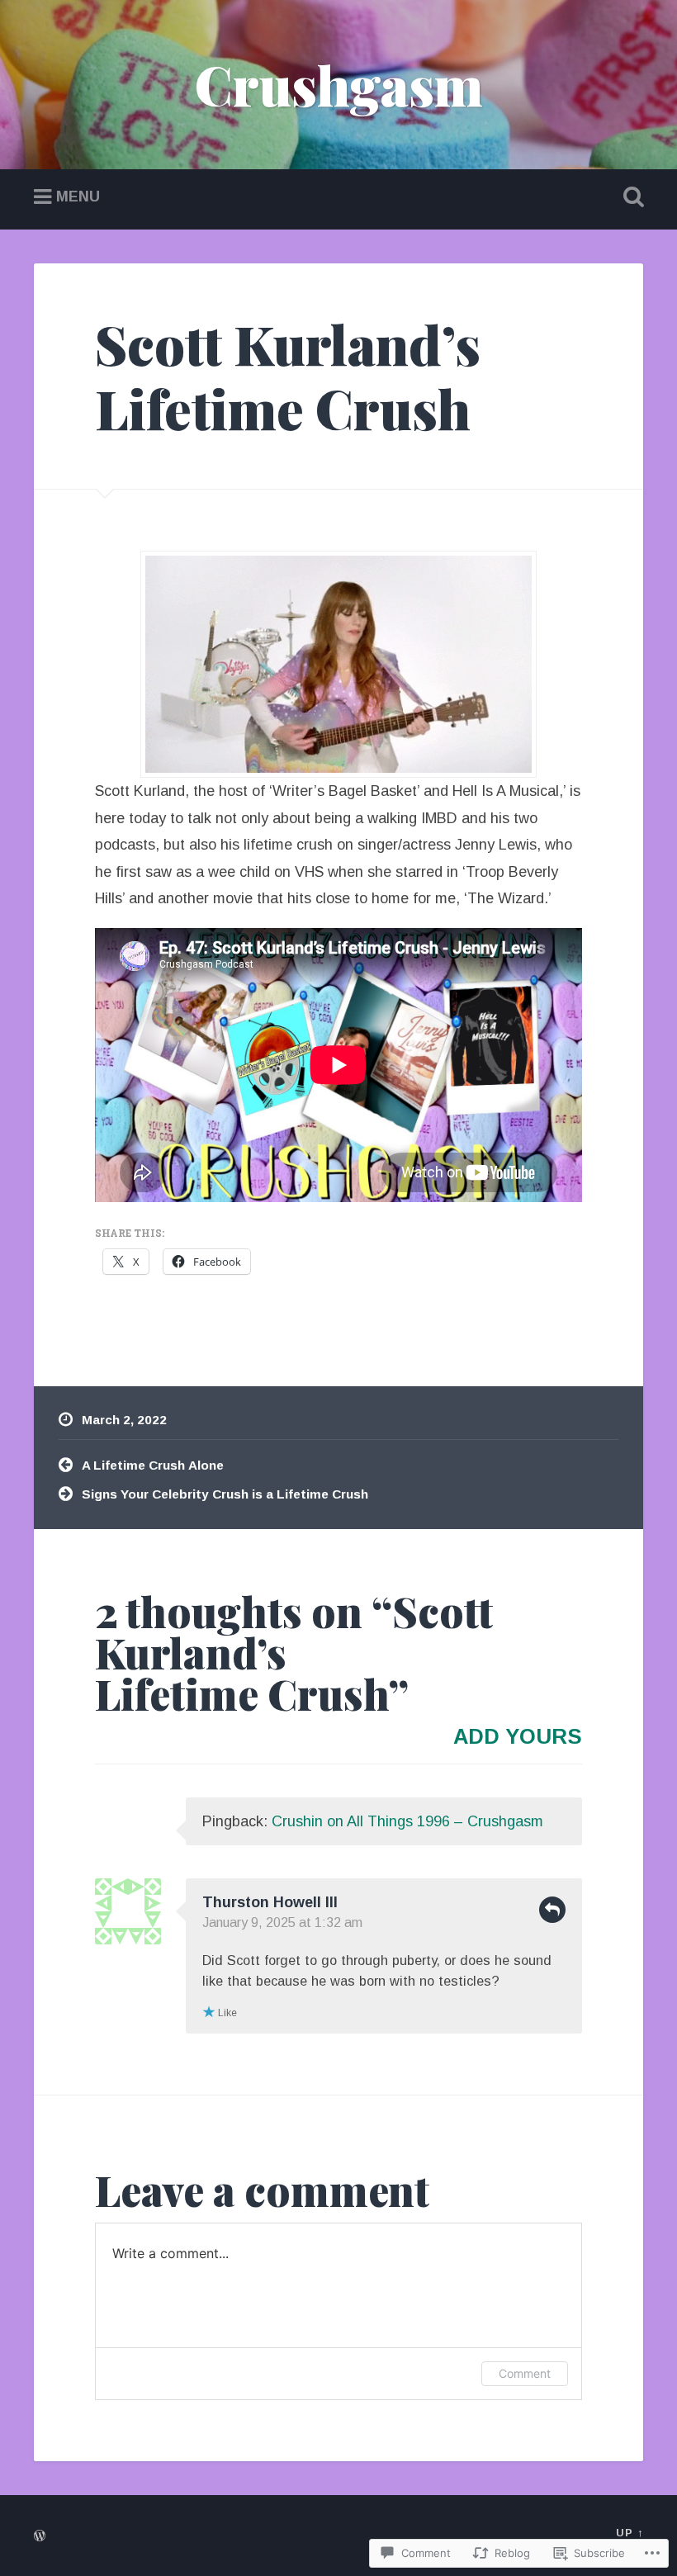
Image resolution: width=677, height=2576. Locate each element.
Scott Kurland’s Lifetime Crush (288, 376)
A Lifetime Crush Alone (153, 1465)
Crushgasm (339, 84)
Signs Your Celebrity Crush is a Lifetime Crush (227, 1494)
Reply (552, 1910)
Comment (525, 2373)
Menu (78, 197)
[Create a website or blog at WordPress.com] (40, 2537)
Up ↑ (630, 2533)
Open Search (630, 197)
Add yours (518, 1736)
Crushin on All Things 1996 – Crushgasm (407, 1821)
